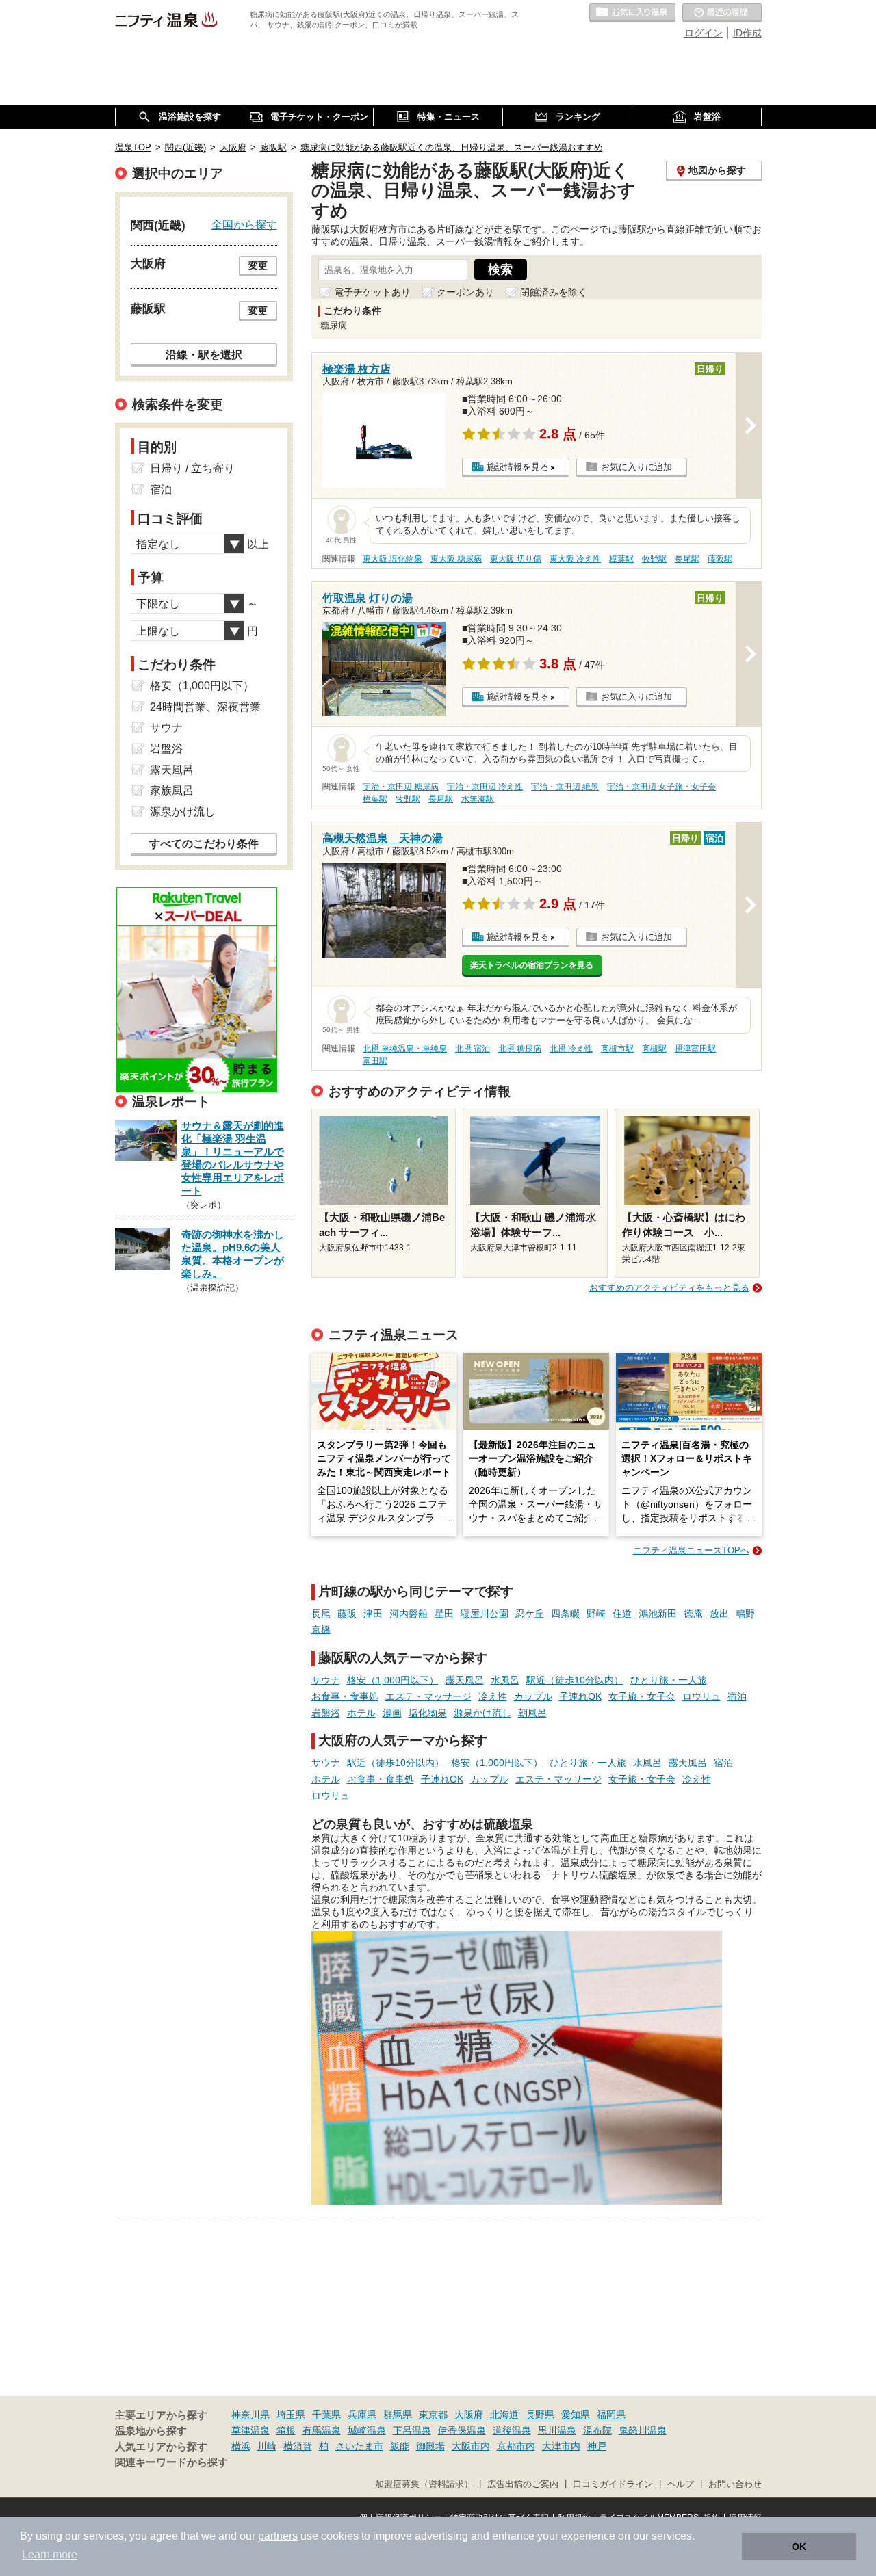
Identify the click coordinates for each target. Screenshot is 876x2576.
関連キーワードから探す (171, 2462)
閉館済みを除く (554, 292)
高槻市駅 (617, 1049)
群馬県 (398, 2415)
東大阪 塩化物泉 (392, 559)
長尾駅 (687, 559)
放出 (719, 1614)
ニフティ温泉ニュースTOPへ (691, 1550)
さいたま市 (359, 2446)
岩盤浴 (326, 1713)
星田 (444, 1614)
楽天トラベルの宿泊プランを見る (532, 965)
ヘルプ (681, 2484)
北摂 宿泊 (473, 1049)
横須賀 (298, 2446)
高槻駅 (654, 1049)
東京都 (433, 2415)
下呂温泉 (412, 2430)
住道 (622, 1614)
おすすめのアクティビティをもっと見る (669, 1288)
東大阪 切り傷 (516, 559)
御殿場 (430, 2446)
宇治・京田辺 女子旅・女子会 (661, 787)
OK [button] (799, 2547)
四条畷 (565, 1614)
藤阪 (347, 1614)
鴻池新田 (658, 1614)
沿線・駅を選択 (204, 354)
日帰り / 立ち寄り (192, 468)
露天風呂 (465, 1680)
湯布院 (597, 2430)
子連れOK (580, 1696)
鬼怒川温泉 (643, 2430)
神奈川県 (250, 2415)
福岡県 (611, 2415)
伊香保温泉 (462, 2430)
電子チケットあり (372, 292)
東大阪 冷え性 (575, 559)
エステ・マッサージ (428, 1696)
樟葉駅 (621, 559)
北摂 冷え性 (571, 1049)
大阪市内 (471, 2446)
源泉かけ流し (482, 1713)
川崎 (267, 2446)
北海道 (504, 2415)
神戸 (597, 2446)
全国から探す (244, 224)
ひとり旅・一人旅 (669, 1680)
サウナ (326, 1680)
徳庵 (693, 1614)
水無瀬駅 (478, 799)
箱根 (286, 2430)
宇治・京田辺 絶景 (565, 787)
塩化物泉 (428, 1713)
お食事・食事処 (345, 1696)
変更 (258, 265)
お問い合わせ (735, 2484)
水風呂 (505, 1680)
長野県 (540, 2415)
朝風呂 (532, 1713)
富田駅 (375, 1061)
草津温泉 (250, 2430)
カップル (533, 1696)
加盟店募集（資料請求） (424, 2484)
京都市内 (516, 2446)
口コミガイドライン (613, 2484)
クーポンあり (465, 292)
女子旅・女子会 (642, 1696)
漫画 (392, 1713)
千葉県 (326, 2415)
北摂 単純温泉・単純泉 (405, 1049)
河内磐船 (409, 1614)
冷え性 (493, 1696)
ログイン (704, 33)
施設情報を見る (518, 467)
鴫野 (745, 1614)
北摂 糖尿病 (520, 1049)
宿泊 (737, 1696)
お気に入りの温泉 (632, 13)
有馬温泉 (322, 2430)
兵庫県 (362, 2415)
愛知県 (576, 2415)
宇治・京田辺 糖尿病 (401, 787)
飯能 (400, 2446)
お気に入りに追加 (636, 467)
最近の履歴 (722, 13)
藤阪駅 (720, 559)
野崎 (596, 1614)
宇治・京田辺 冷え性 (485, 787)
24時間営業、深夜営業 (205, 707)
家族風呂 (172, 790)
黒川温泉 (557, 2430)
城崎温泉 (367, 2430)
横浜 (241, 2446)
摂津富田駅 (695, 1049)
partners (278, 2536)
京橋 (321, 1629)
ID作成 (747, 33)
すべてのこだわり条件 (204, 844)
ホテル (361, 1713)
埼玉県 (291, 2415)
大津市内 (561, 2446)
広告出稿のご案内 (523, 2484)
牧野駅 (654, 559)
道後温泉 (512, 2430)
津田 (373, 1614)
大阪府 (469, 2415)
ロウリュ (701, 1696)
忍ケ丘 (530, 1614)
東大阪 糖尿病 (456, 559)
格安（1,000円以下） (393, 1680)
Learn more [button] (50, 2554)
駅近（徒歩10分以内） (575, 1680)
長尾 (321, 1614)
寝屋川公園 (485, 1614)
